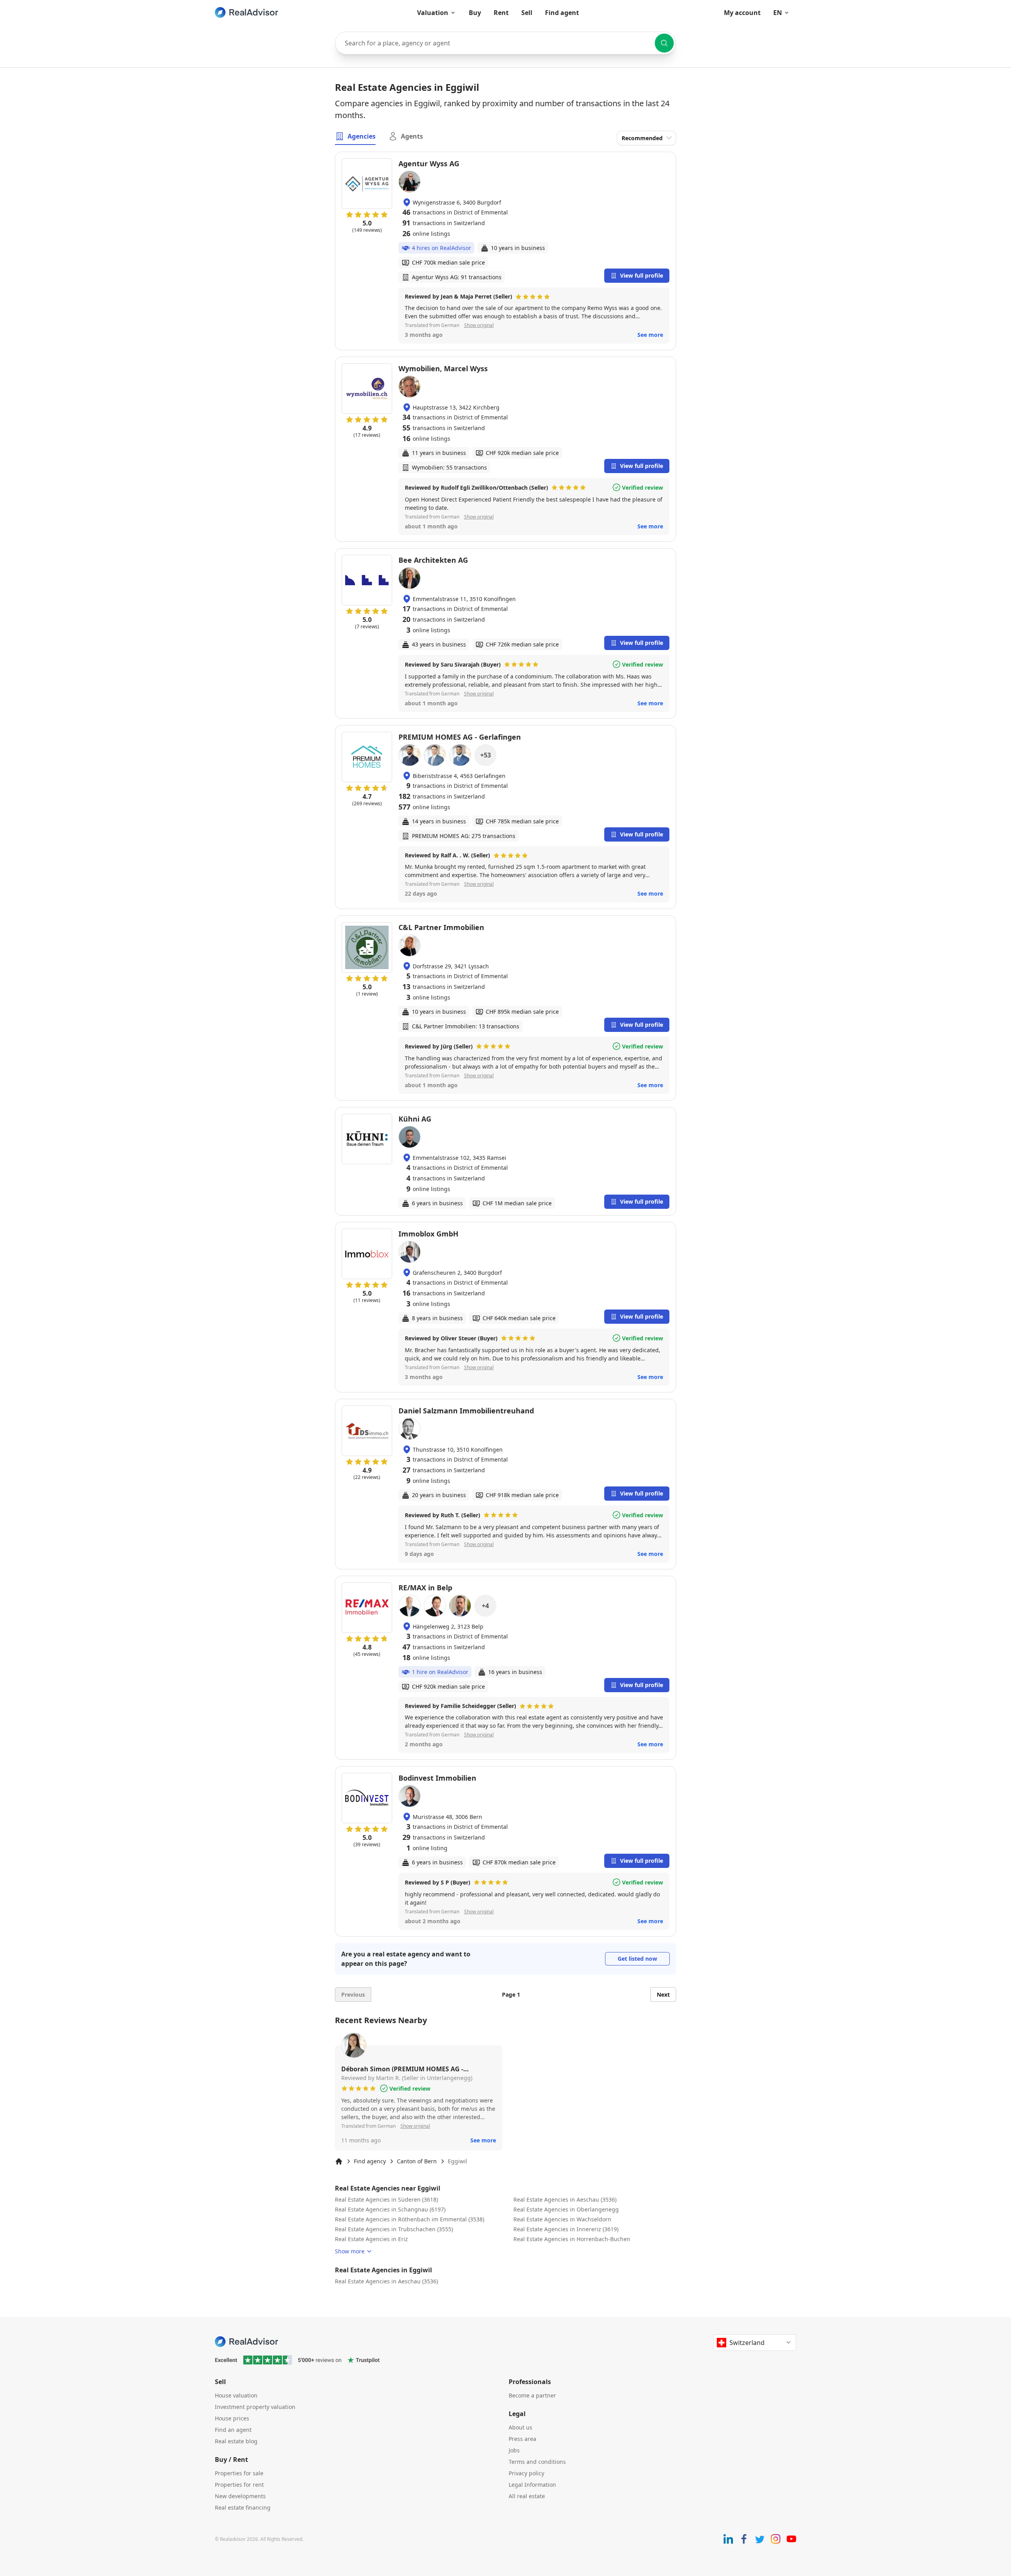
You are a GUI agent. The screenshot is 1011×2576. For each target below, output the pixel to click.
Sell (527, 13)
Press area (522, 2439)
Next (663, 1994)
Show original (479, 325)
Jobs (514, 2450)
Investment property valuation (255, 2407)
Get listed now (637, 1959)
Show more (350, 2251)
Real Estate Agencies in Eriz (371, 2239)
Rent (501, 13)
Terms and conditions (537, 2462)
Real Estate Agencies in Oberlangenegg (566, 2209)
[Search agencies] (664, 43)
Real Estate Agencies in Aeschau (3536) (565, 2199)
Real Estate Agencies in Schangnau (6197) (390, 2209)
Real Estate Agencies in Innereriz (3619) (566, 2229)
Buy (475, 13)
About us (521, 2427)
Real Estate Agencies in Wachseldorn (562, 2219)
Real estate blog (236, 2441)
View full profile (642, 275)
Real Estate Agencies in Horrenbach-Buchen (572, 2239)
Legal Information (532, 2485)
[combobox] (505, 43)
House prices (232, 2418)
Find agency (370, 2161)
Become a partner (532, 2395)
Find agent (562, 13)
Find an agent (233, 2430)
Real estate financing (243, 2507)
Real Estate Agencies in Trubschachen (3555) (394, 2229)
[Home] (339, 2161)
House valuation (236, 2395)
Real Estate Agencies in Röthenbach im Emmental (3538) (410, 2219)
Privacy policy (526, 2473)
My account (742, 13)
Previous (353, 1994)
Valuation (433, 13)
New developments (240, 2496)
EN (778, 13)
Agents (412, 136)
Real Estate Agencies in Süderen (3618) (386, 2199)
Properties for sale (239, 2473)
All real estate (527, 2496)
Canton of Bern (417, 2161)
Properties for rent (239, 2485)
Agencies (362, 136)
